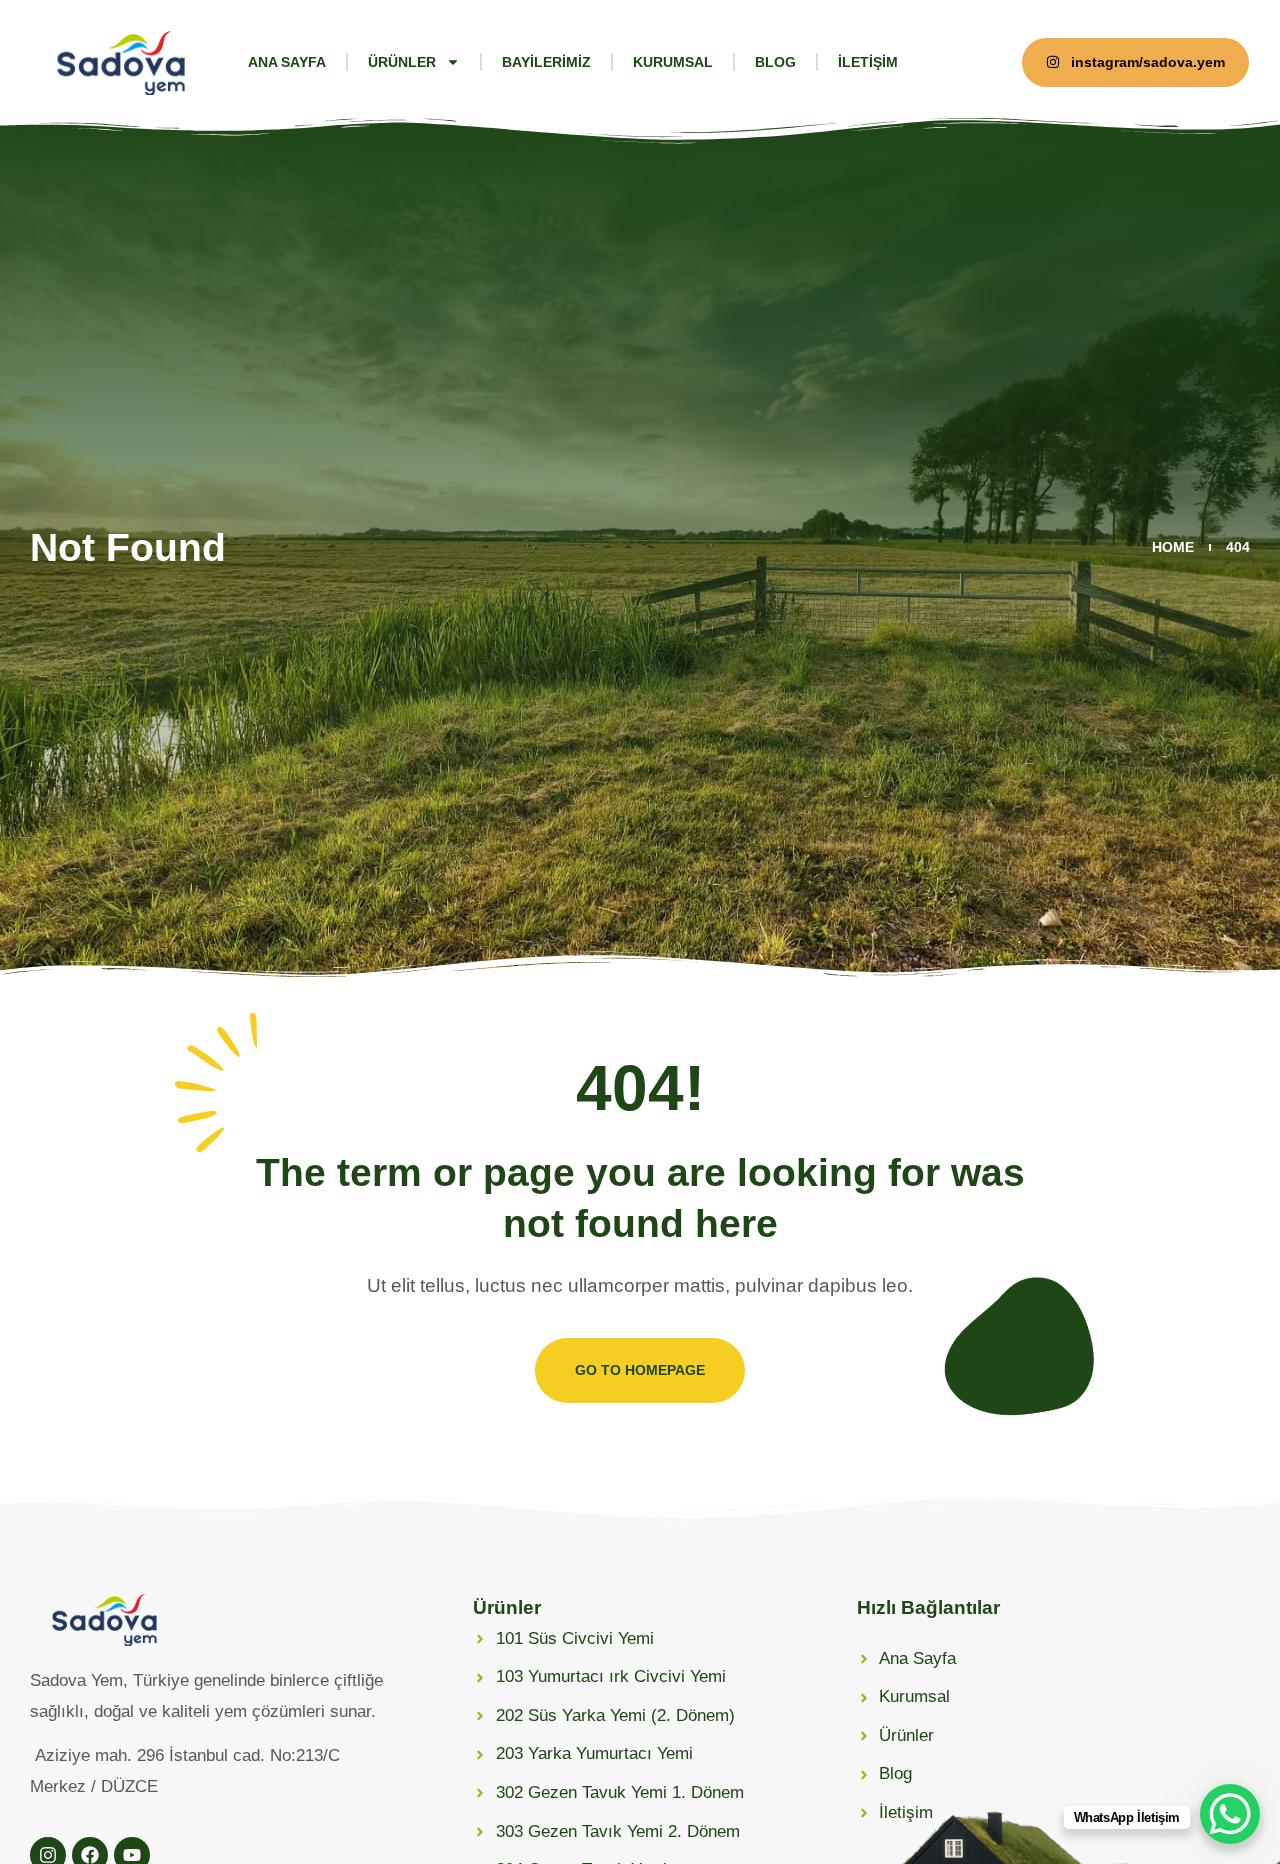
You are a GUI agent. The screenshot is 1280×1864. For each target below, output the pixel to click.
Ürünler (402, 62)
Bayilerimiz (546, 62)
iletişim (868, 62)
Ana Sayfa (287, 62)
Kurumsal (673, 62)
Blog (775, 62)
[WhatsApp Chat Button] (1230, 1814)
